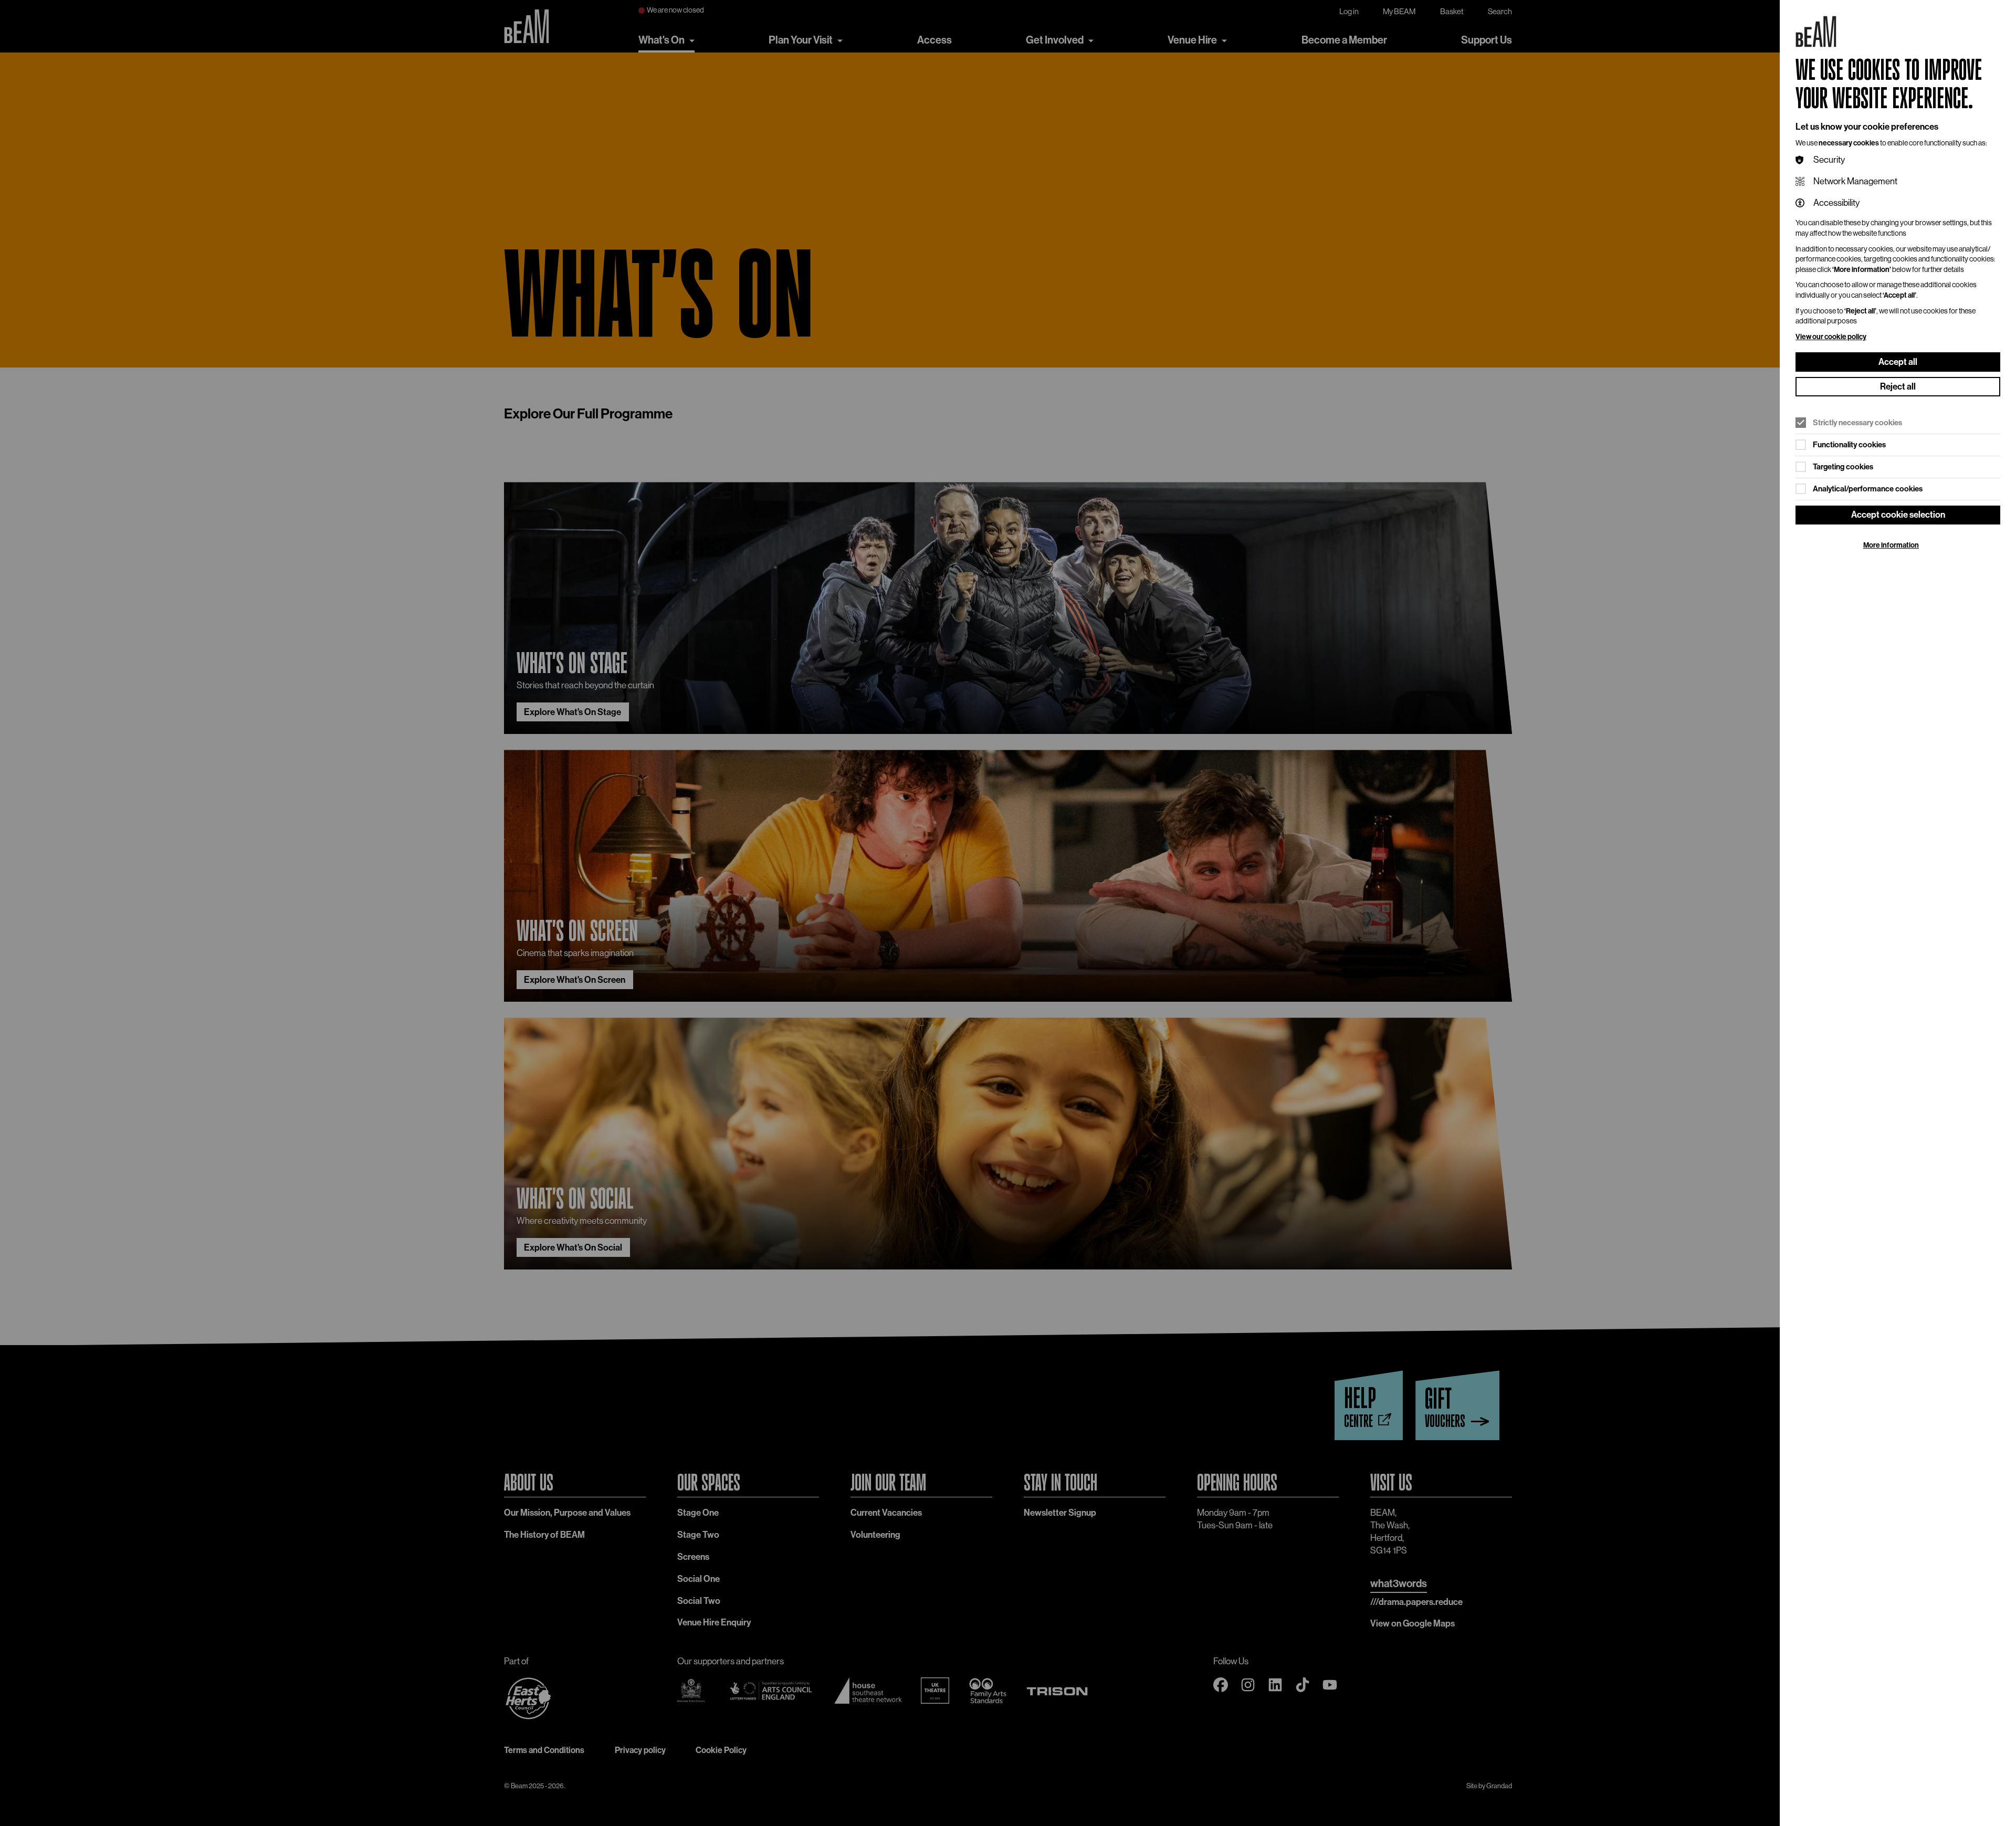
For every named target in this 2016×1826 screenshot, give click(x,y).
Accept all (1898, 362)
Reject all (1898, 386)
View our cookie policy (1831, 337)
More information (1891, 545)
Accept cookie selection (1898, 515)
